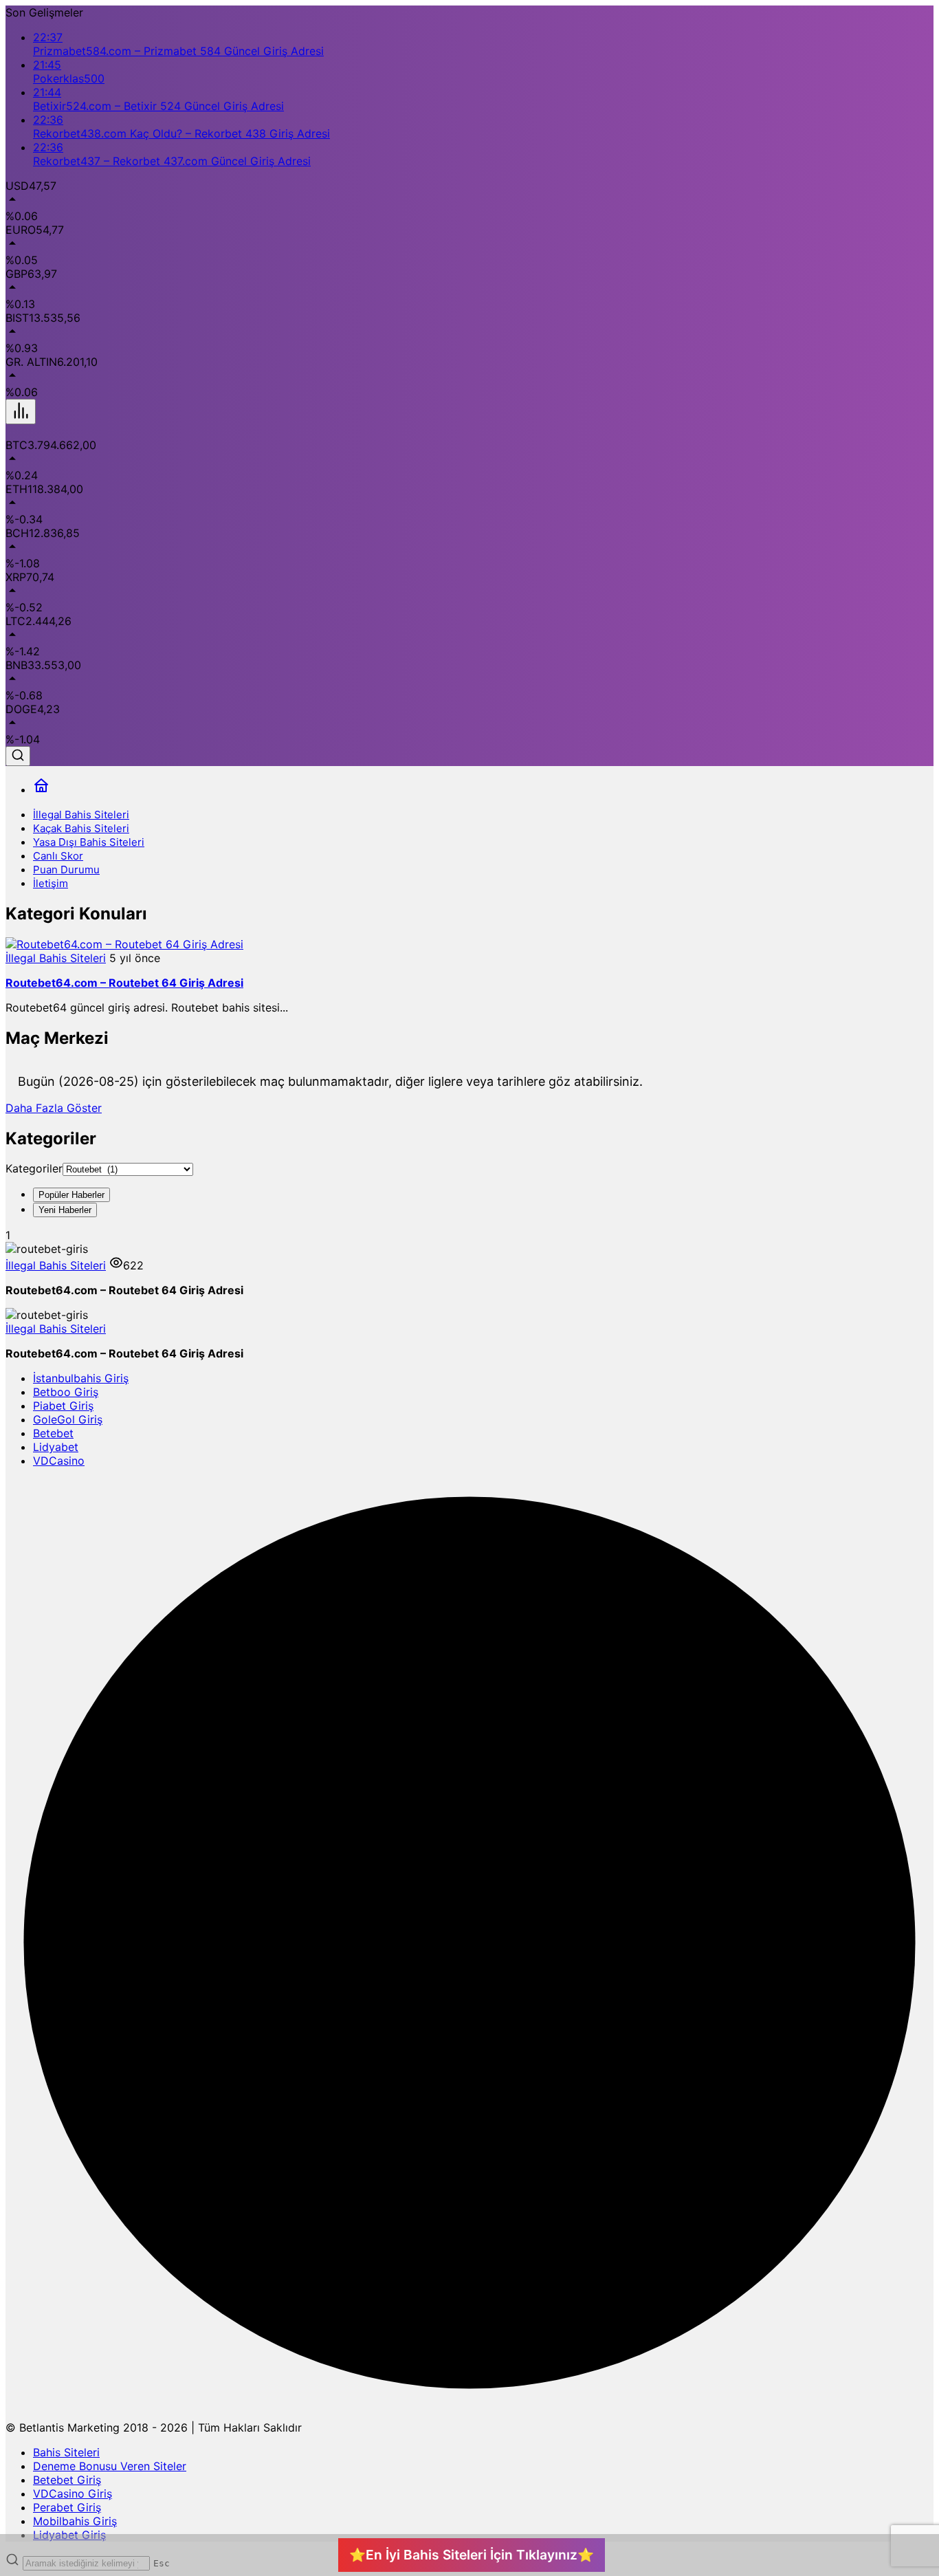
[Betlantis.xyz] (98, 431)
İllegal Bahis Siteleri (56, 958)
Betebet (53, 1433)
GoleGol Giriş (68, 1419)
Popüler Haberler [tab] (71, 1195)
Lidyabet (56, 1447)
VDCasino (59, 1461)
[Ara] (18, 756)
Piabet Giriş (63, 1406)
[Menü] (21, 412)
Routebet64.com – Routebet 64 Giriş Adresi (124, 983)
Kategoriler (34, 1168)
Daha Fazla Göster (54, 1108)
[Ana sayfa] (41, 790)
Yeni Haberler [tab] (65, 1210)
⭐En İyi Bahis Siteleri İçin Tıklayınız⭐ (472, 2555)
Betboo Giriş (66, 1392)
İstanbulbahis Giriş (81, 1378)
